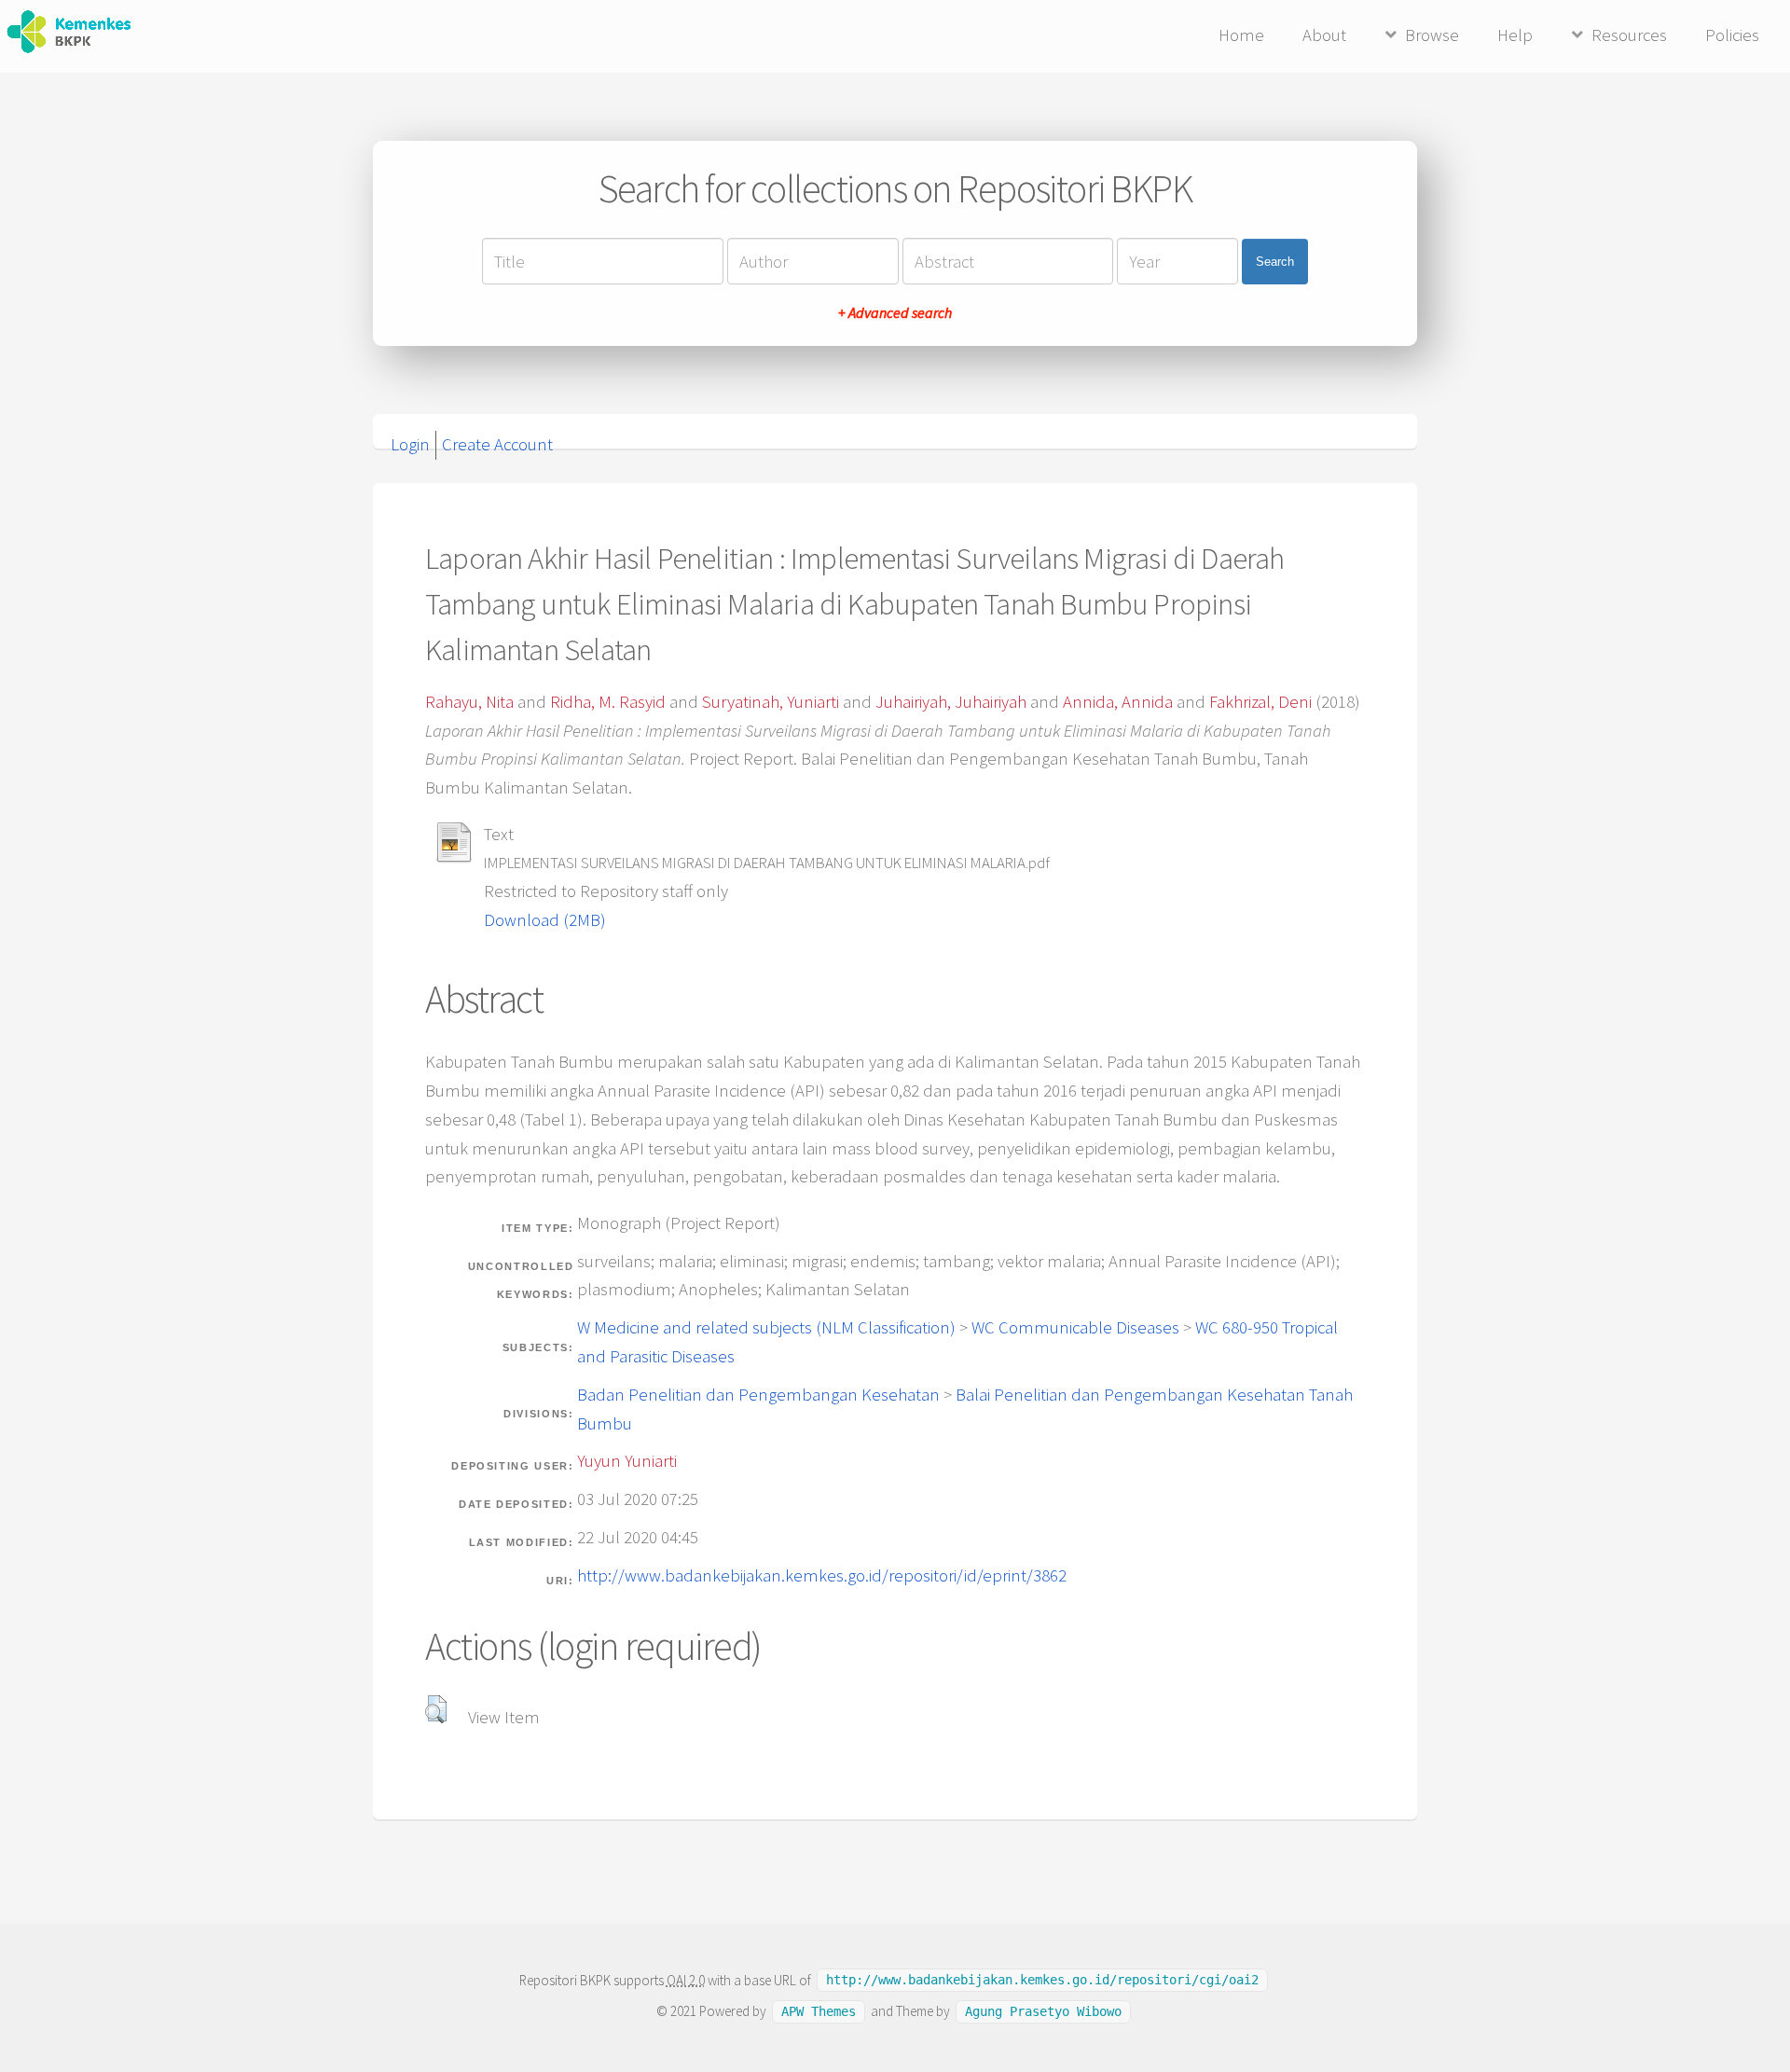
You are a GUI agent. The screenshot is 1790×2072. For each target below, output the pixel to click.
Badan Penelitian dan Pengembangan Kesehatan (758, 1395)
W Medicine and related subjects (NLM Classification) (766, 1327)
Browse (1432, 35)
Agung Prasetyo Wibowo (1043, 2011)
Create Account (497, 444)
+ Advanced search (895, 312)
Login (410, 444)
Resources (1629, 35)
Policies (1732, 35)
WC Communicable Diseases (1075, 1327)
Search (1275, 262)
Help (1515, 35)
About (1324, 35)
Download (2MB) (545, 920)
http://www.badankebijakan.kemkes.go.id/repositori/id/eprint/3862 (822, 1575)
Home (1241, 35)
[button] (436, 1709)
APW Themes (819, 2011)
